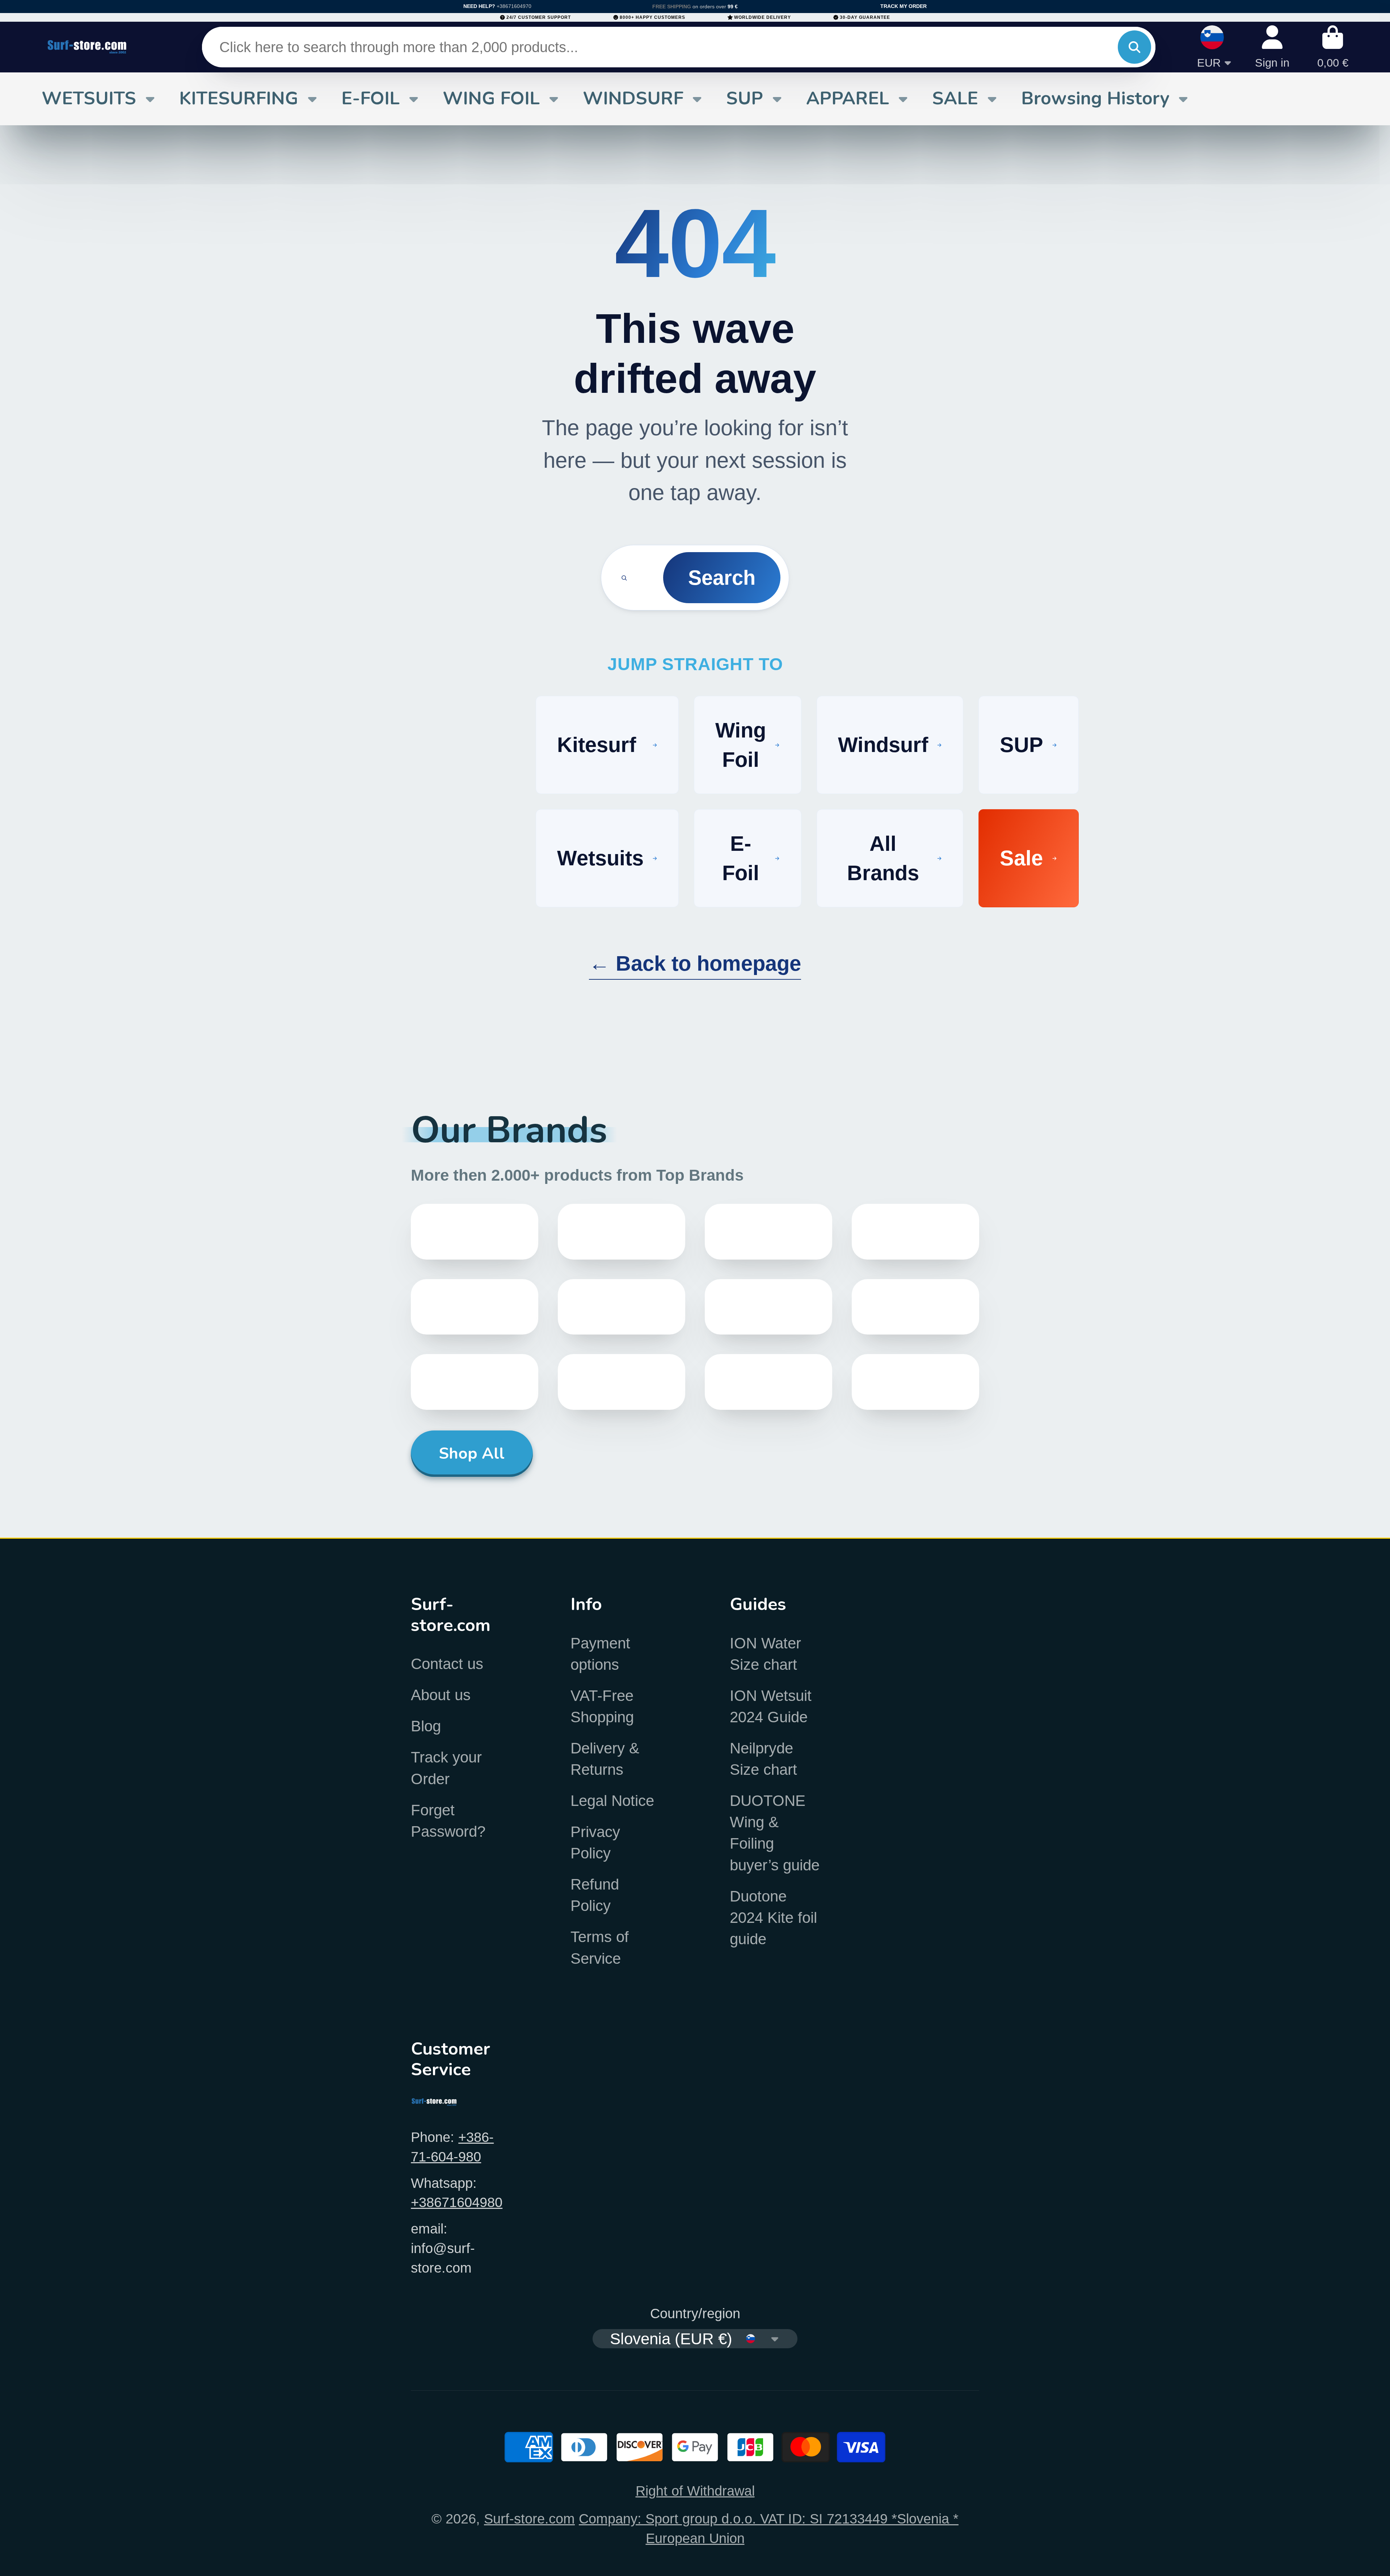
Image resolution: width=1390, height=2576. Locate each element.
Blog (426, 1726)
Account (1272, 47)
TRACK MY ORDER (903, 6)
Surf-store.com (529, 2519)
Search (722, 578)
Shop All (472, 1453)
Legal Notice (612, 1801)
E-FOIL (370, 98)
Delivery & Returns (605, 1759)
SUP (745, 98)
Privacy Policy (595, 1842)
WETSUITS (89, 98)
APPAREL (848, 98)
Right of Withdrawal (695, 2491)
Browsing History (1095, 98)
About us (441, 1695)
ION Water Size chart (765, 1654)
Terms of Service (600, 1947)
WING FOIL (491, 98)
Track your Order (446, 1768)
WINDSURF (633, 98)
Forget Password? (448, 1821)
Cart (1333, 47)
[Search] (1134, 47)
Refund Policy (595, 1895)
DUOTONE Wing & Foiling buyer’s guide (775, 1833)
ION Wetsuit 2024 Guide (771, 1706)
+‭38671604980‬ (457, 2202)
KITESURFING (239, 98)
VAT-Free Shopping (602, 1706)
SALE (955, 98)
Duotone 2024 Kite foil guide (773, 1918)
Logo (87, 47)
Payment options (600, 1654)
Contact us (447, 1664)
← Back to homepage (695, 963)
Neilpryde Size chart (763, 1759)
